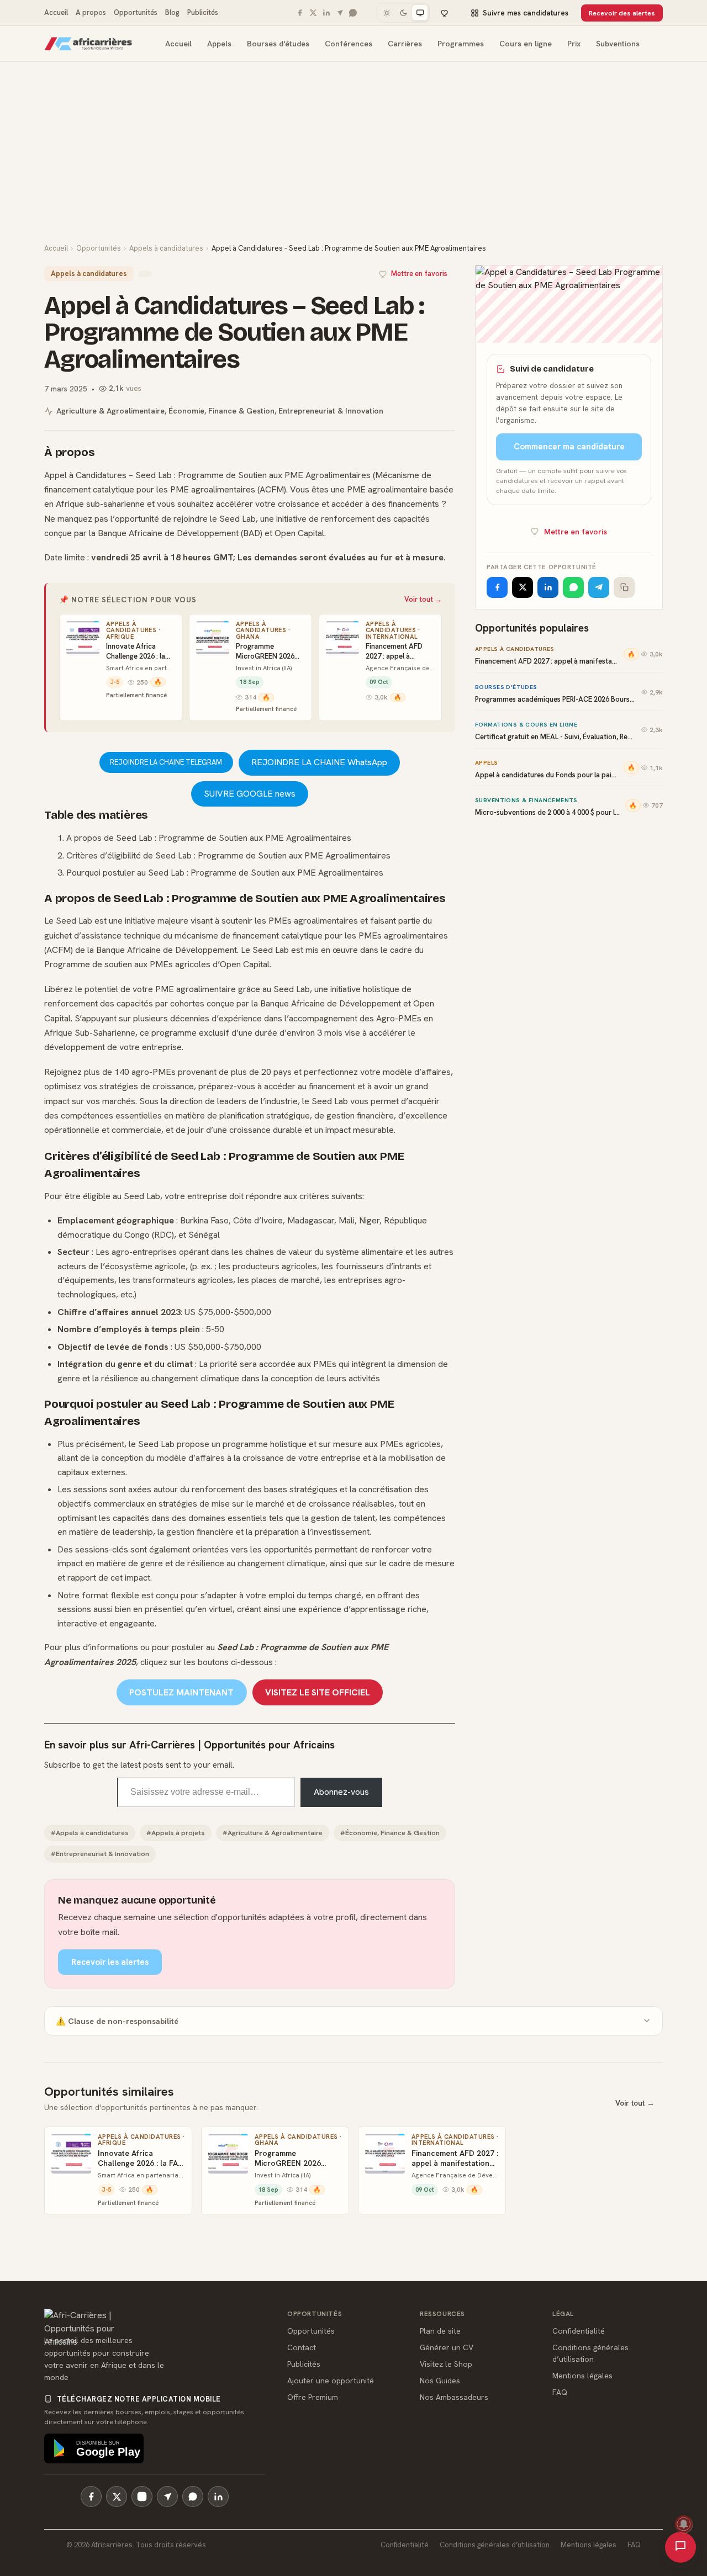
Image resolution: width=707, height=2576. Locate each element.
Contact (302, 2347)
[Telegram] (340, 13)
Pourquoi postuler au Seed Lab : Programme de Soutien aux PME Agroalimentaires (225, 873)
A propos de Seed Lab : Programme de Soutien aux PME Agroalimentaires (209, 838)
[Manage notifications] (684, 2524)
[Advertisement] (353, 160)
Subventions (618, 44)
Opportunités (136, 12)
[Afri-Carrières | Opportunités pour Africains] (88, 44)
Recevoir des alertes (622, 13)
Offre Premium (313, 2397)
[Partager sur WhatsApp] (573, 587)
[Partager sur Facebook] (497, 587)
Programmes (461, 44)
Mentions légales (582, 2376)
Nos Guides (440, 2381)
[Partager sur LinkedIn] (548, 587)
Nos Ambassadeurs (454, 2397)
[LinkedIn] (326, 13)
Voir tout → (423, 599)
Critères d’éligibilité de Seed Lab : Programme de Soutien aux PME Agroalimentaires (228, 855)
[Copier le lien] (624, 587)
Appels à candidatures (166, 248)
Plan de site (440, 2331)
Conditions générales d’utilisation (495, 2545)
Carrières (405, 44)
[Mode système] (420, 13)
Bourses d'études (278, 44)
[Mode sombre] (403, 13)
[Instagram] (142, 2497)
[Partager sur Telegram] (599, 587)
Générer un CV (447, 2347)
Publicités (203, 12)
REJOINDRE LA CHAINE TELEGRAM (166, 762)
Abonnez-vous (341, 1792)
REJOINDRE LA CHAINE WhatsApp (319, 762)
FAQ (560, 2392)
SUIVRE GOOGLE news (250, 794)
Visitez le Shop (446, 2364)
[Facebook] (300, 13)
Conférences (349, 44)
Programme (201, 475)
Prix (574, 44)
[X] (313, 13)
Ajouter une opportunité (331, 2381)
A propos (91, 12)
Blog (172, 12)
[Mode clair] (387, 13)
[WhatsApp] (353, 13)
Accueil (56, 12)
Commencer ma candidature (569, 447)
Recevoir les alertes (110, 1962)
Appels (219, 44)
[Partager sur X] (523, 587)
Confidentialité (579, 2331)
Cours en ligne (526, 44)
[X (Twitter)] (117, 2497)
